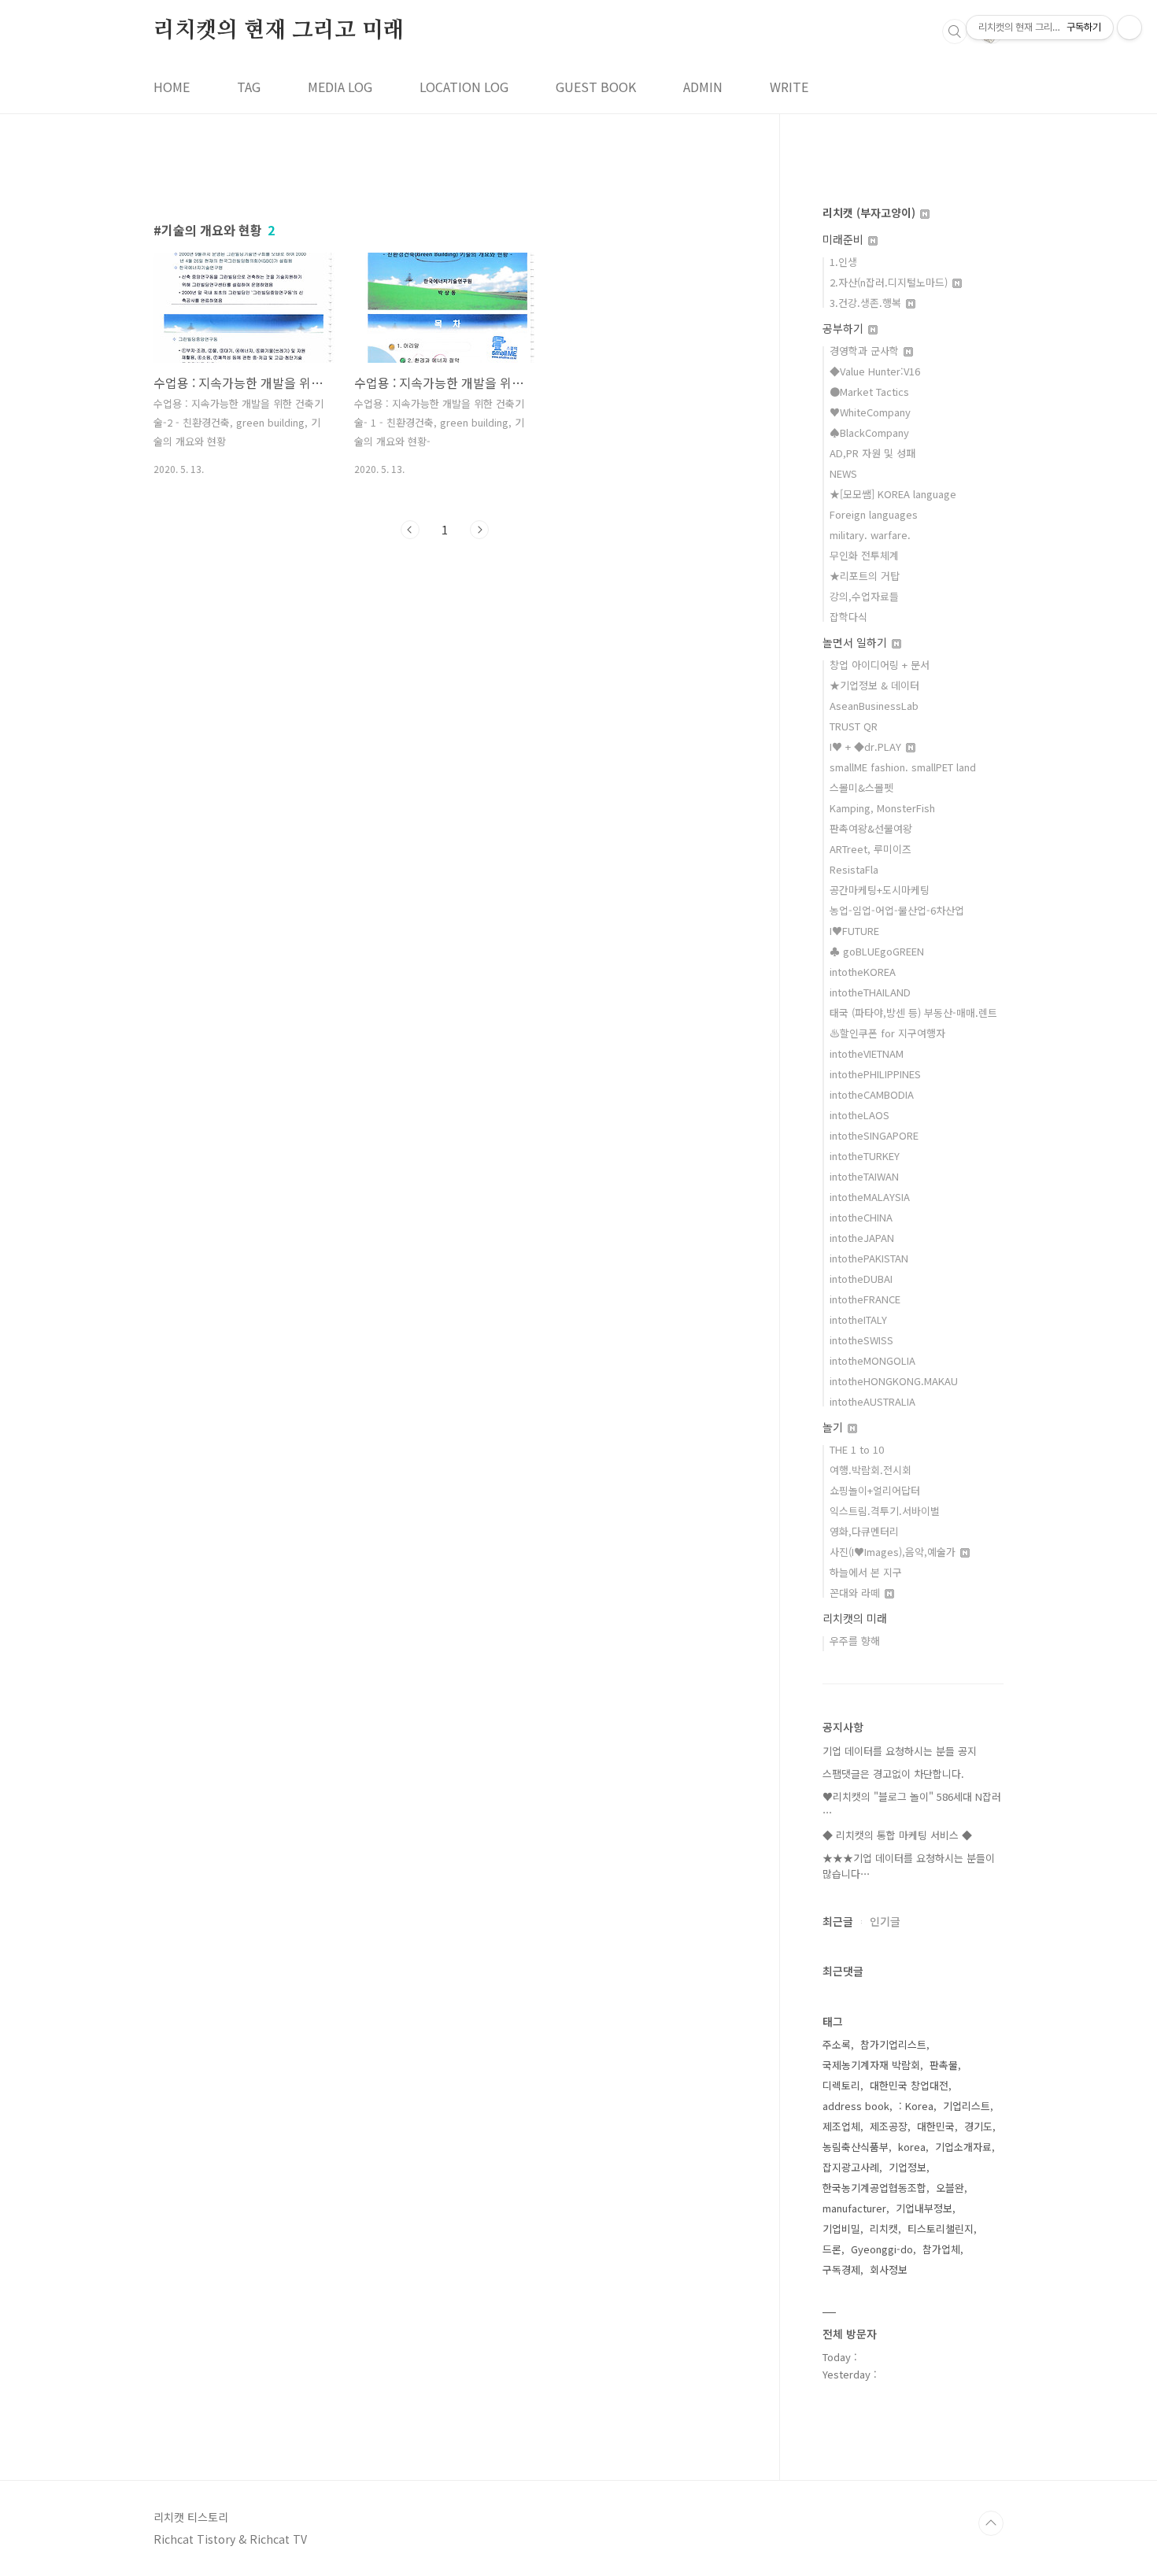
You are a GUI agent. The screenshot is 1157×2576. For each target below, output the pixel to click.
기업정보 (907, 2167)
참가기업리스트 (893, 2044)
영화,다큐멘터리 (864, 1531)
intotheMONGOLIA (872, 1360)
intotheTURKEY (865, 1156)
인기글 (885, 1921)
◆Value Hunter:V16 (875, 371)
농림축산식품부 (856, 2147)
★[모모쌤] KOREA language (893, 494)
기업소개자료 (963, 2147)
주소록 (837, 2044)
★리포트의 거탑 (865, 576)
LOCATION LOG (464, 87)
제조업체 (841, 2126)
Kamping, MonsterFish (882, 808)
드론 (832, 2249)
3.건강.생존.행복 (867, 303)
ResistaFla (854, 869)
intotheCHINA (861, 1217)
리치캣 (884, 2229)
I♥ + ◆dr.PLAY (867, 747)
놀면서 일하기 (856, 642)
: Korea (916, 2106)
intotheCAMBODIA (872, 1094)
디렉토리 (841, 2085)
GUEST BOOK (596, 87)
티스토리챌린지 (941, 2229)
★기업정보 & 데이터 (874, 685)
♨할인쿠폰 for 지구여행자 (887, 1033)
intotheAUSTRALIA (872, 1401)
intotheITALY (858, 1319)
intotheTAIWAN (864, 1176)
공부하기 (845, 328)
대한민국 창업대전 (909, 2085)
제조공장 (889, 2126)
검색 (955, 31)
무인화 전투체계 (864, 555)
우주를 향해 (855, 1641)
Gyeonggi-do (882, 2249)
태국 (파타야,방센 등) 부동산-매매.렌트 (913, 1013)
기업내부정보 (924, 2208)
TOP (991, 2523)
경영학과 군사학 (866, 351)
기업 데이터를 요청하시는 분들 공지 (900, 1751)
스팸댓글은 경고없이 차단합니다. (893, 1774)
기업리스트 (967, 2106)
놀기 (834, 1427)
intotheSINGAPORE (874, 1135)
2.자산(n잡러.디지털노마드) (890, 282)
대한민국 (936, 2126)
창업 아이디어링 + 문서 (880, 665)
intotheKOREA (863, 972)
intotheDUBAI (861, 1279)
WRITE (789, 87)
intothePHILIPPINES (875, 1074)
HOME (172, 87)
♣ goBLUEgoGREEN (877, 951)
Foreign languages (874, 514)
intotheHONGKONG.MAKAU (894, 1381)
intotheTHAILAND (870, 992)
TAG (249, 87)
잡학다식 (848, 617)
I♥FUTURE (854, 931)
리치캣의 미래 (855, 1618)
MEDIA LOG (340, 87)
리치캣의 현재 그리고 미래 (279, 31)
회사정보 (889, 2269)
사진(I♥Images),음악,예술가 (894, 1552)
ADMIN (703, 87)
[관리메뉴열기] (1129, 28)
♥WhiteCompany (870, 412)
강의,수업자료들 (864, 596)
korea (912, 2147)
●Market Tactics (869, 392)
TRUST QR (854, 726)
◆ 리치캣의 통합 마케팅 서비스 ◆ (897, 1835)
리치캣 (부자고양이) (871, 213)
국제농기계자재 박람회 (871, 2065)
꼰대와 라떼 (856, 1593)
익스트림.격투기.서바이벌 (885, 1511)
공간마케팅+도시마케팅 (880, 890)
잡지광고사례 (851, 2167)
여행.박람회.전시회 (871, 1470)
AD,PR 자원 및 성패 (872, 453)
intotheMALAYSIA (870, 1197)
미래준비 (845, 239)
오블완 (950, 2188)
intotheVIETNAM (867, 1053)
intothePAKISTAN (869, 1258)
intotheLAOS (859, 1115)
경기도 (978, 2126)
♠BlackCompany (869, 432)
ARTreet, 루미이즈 (871, 849)
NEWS (843, 473)
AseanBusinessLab (874, 706)
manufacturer (854, 2208)
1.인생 (843, 262)
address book (856, 2106)
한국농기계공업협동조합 (874, 2188)
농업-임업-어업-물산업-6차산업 (897, 910)
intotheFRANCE (865, 1299)
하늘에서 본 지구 (866, 1572)
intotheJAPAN (862, 1238)
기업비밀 (841, 2229)
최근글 (838, 1921)
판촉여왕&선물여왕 (871, 828)
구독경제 (841, 2269)
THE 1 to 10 (857, 1449)
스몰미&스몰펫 (861, 787)
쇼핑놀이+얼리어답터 (875, 1490)
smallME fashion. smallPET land (903, 767)
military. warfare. (870, 535)
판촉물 (944, 2065)
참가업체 (941, 2249)
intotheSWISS (861, 1340)
